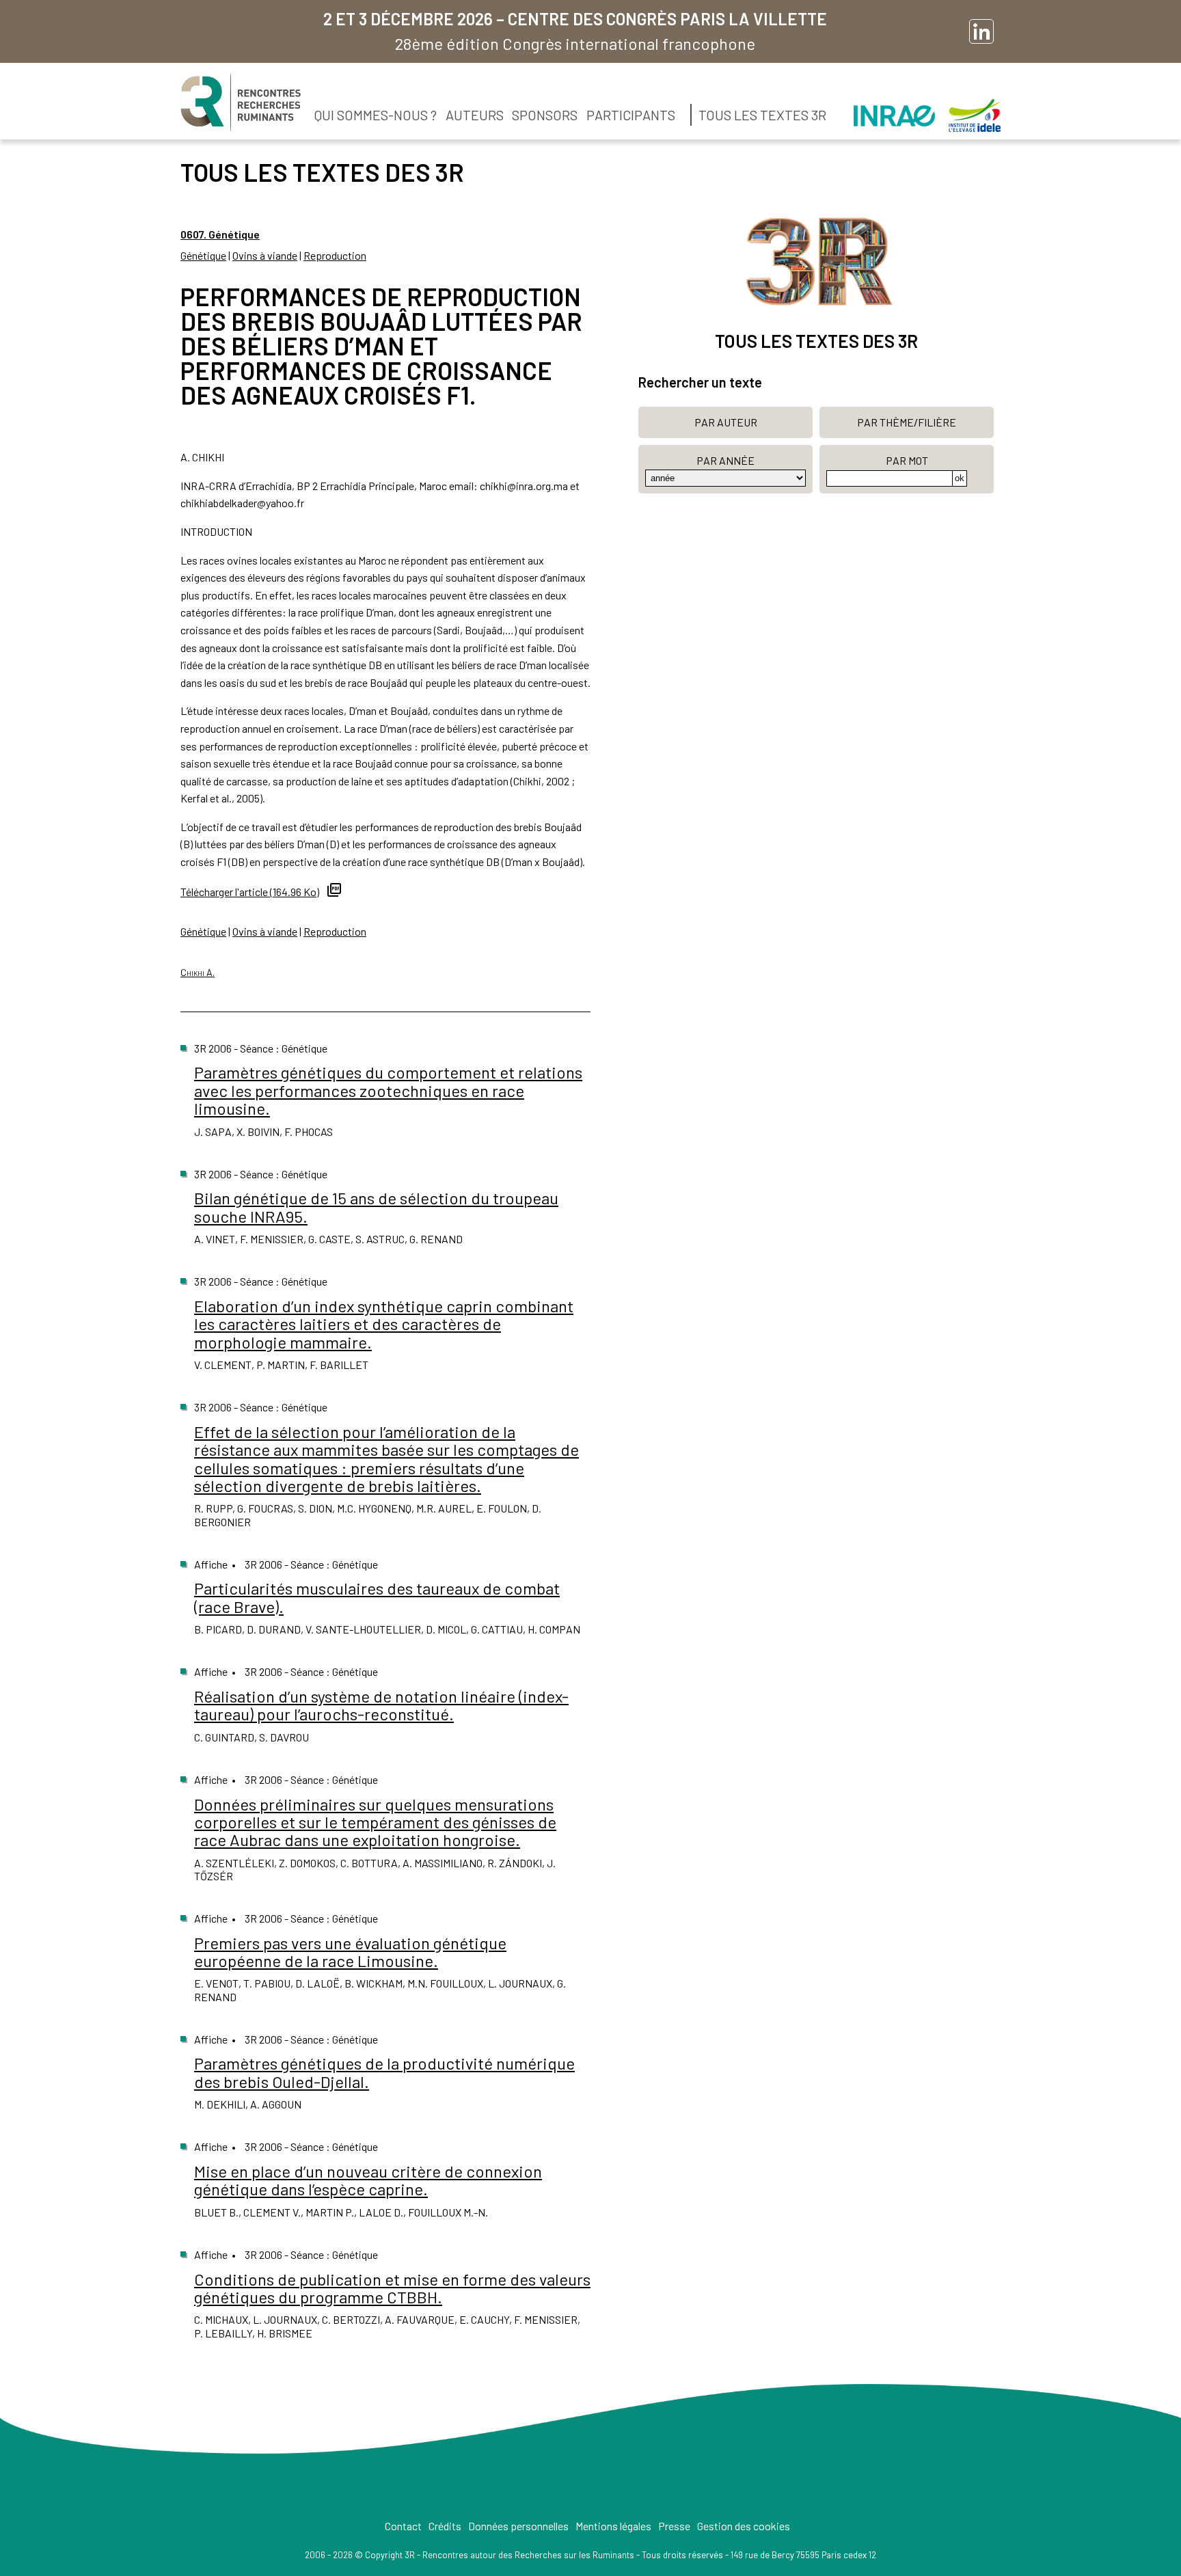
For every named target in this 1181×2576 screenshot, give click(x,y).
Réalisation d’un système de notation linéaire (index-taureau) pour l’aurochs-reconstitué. (381, 1705)
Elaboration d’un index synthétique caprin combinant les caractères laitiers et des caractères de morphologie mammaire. (384, 1324)
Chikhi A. (198, 972)
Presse (674, 2526)
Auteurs (475, 115)
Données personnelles (518, 2526)
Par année (725, 460)
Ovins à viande (265, 255)
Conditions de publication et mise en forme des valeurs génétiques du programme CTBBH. (392, 2288)
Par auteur (726, 422)
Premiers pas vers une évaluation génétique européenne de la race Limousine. (350, 1952)
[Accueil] (241, 103)
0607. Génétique (220, 234)
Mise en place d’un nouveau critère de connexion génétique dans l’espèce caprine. (368, 2180)
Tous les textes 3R (762, 115)
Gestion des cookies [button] (744, 2526)
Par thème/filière (907, 422)
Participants (631, 115)
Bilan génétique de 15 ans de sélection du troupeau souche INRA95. (376, 1207)
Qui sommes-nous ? (376, 115)
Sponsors (545, 115)
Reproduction (335, 255)
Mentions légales (613, 2526)
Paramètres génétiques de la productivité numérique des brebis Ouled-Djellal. (384, 2072)
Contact (403, 2526)
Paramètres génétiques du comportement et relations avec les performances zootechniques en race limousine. (388, 1090)
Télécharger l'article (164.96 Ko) (250, 892)
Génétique (203, 255)
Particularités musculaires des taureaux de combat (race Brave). (377, 1597)
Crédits (445, 2526)
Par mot (907, 460)
